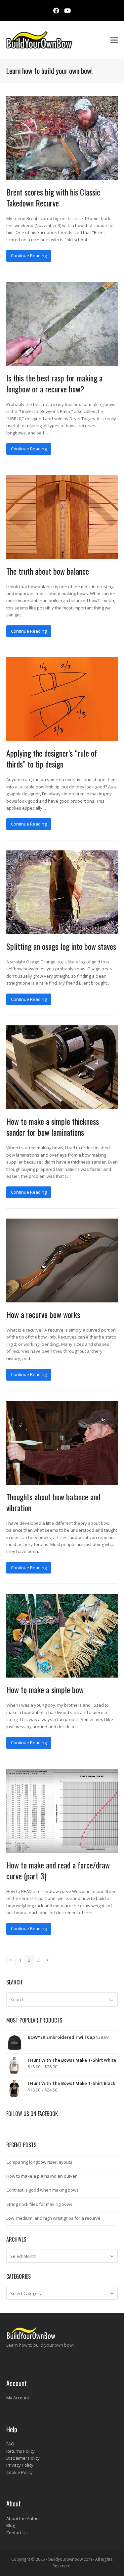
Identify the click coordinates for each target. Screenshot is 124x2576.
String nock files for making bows (39, 2204)
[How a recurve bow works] (62, 1260)
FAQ (10, 2444)
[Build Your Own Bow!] (31, 2338)
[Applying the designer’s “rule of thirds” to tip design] (62, 699)
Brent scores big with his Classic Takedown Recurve (53, 197)
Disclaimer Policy (23, 2458)
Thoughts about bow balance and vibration (53, 1502)
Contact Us (17, 2533)
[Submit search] (111, 1999)
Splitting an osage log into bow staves (61, 946)
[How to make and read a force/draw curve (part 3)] (62, 1810)
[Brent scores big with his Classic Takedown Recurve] (62, 137)
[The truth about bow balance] (62, 516)
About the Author (23, 2518)
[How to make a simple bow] (62, 1635)
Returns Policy (21, 2451)
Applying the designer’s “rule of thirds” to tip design (52, 758)
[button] (114, 40)
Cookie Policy (20, 2472)
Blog (11, 2525)
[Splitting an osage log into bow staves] (62, 892)
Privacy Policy (20, 2465)
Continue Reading (29, 256)
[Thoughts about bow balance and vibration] (62, 1442)
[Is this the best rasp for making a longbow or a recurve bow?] (62, 323)
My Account (18, 2398)
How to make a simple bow (45, 1689)
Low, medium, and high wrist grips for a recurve (53, 2218)
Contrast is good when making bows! (43, 2190)
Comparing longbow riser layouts (39, 2162)
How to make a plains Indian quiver (41, 2176)
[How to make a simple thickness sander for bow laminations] (62, 1067)
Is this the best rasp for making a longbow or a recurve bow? (54, 383)
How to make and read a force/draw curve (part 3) (58, 1870)
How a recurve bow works (43, 1314)
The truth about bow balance (48, 571)
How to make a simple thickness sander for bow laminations (53, 1127)
